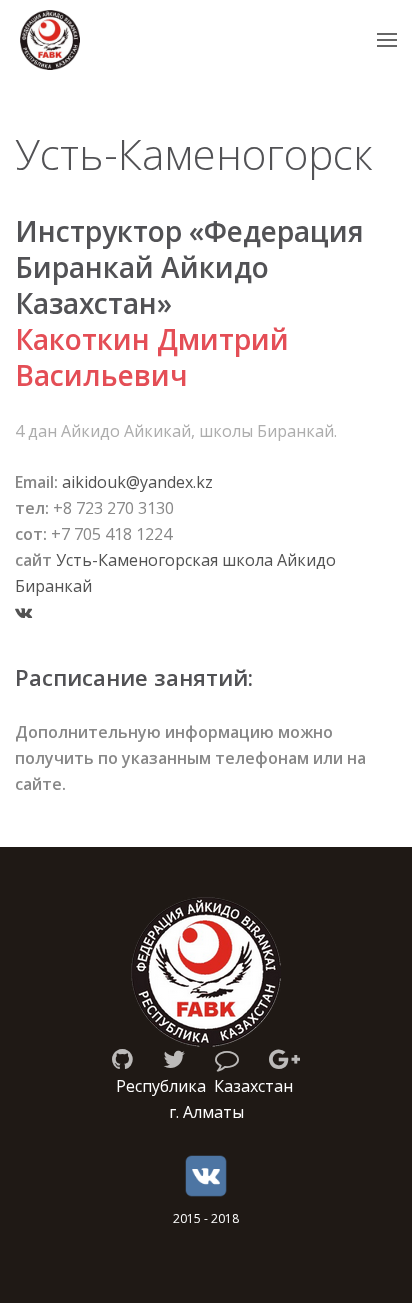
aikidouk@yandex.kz (137, 482)
